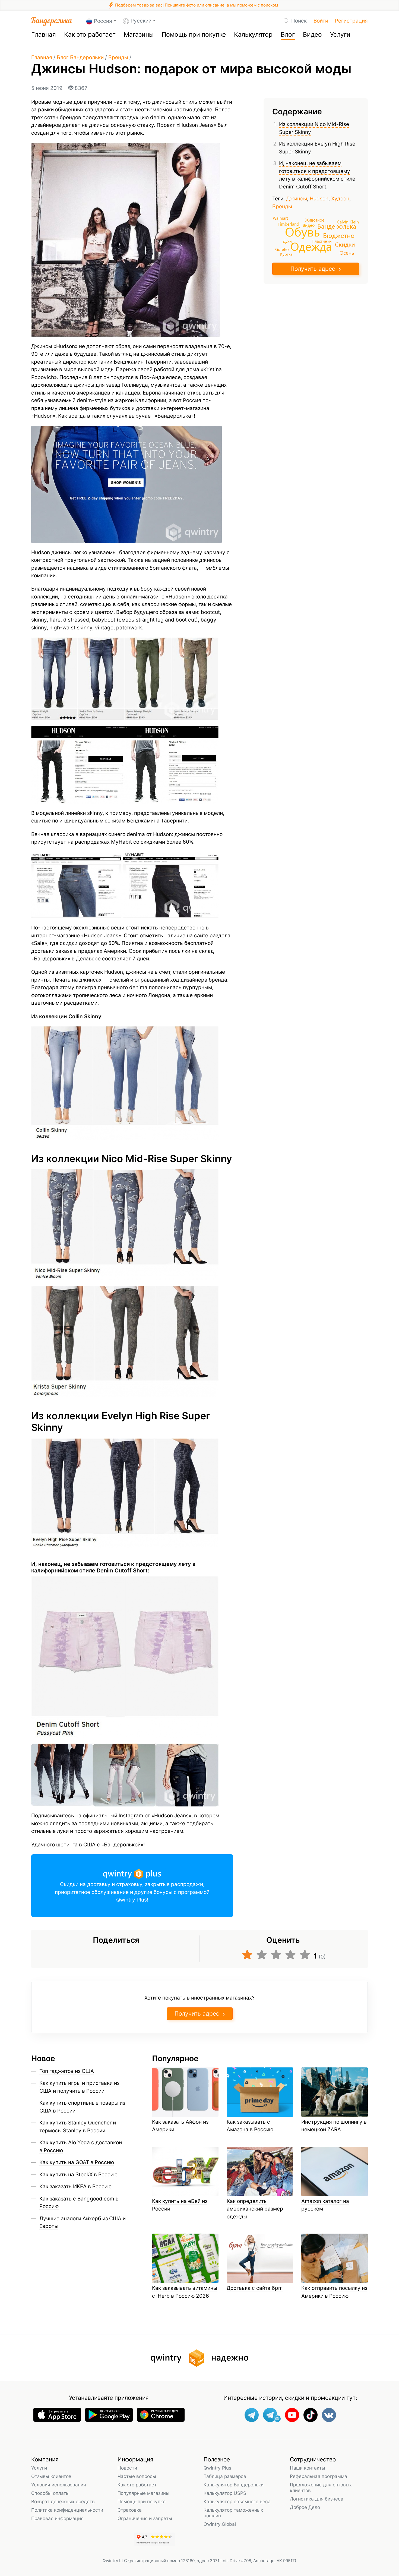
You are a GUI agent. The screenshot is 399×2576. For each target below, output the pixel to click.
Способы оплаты (50, 2493)
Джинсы (297, 199)
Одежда (311, 246)
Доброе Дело (305, 2507)
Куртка (286, 254)
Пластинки (322, 241)
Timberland (288, 223)
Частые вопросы (137, 2476)
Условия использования (59, 2485)
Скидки (345, 244)
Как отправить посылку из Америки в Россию (334, 2292)
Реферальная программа (319, 2476)
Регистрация (351, 21)
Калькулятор (253, 34)
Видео (312, 34)
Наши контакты (308, 2468)
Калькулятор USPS (225, 2493)
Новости (127, 2468)
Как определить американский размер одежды (255, 2209)
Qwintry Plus (217, 2468)
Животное (315, 220)
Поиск (299, 21)
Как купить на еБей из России (180, 2205)
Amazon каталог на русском (325, 2205)
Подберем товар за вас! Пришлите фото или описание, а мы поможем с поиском (196, 5)
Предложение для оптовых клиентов (321, 2487)
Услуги (340, 34)
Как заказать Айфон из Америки (180, 2126)
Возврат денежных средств (63, 2501)
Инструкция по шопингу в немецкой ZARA (334, 2126)
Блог (288, 34)
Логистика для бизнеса (317, 2499)
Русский (141, 21)
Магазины (139, 34)
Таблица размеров (225, 2476)
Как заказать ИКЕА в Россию (75, 2186)
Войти (321, 21)
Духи (287, 241)
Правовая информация (57, 2518)
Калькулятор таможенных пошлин (233, 2513)
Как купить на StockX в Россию (78, 2175)
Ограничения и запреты (145, 2518)
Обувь (303, 231)
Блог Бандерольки (80, 57)
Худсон (340, 199)
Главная (44, 34)
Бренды (118, 57)
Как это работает (90, 34)
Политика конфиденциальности (67, 2510)
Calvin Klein (348, 222)
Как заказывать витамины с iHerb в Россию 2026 (185, 2292)
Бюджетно (339, 235)
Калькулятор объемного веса (237, 2501)
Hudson (319, 199)
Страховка (130, 2510)
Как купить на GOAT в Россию (77, 2162)
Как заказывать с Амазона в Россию (250, 2126)
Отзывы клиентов (51, 2476)
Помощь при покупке (194, 34)
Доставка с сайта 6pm (255, 2288)
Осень (347, 253)
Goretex (282, 249)
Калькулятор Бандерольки (234, 2485)
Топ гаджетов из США (67, 2071)
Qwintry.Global (220, 2524)
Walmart (280, 218)
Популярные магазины (143, 2493)
